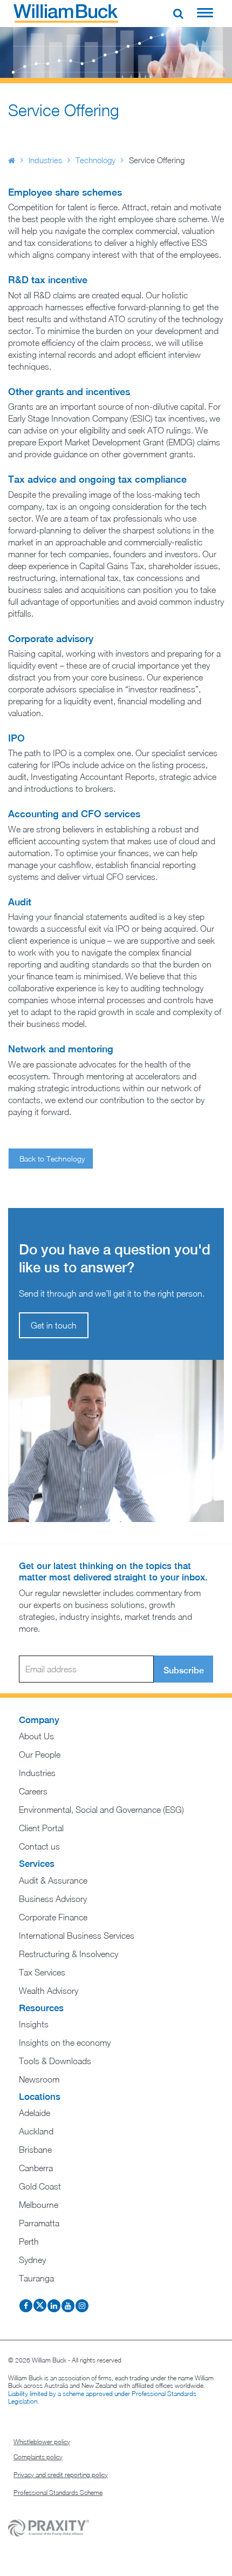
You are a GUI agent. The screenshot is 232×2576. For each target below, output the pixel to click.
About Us (36, 1736)
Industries (45, 160)
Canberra (36, 2168)
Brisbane (35, 2150)
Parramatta (39, 2223)
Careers (33, 1791)
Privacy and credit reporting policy (61, 2475)
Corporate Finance (53, 1917)
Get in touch (54, 1325)
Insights (34, 2024)
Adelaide (35, 2113)
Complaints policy (38, 2457)
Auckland (36, 2131)
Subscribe (184, 1670)
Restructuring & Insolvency (69, 1954)
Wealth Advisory (49, 1991)
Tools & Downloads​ (55, 2061)
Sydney (32, 2260)
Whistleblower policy (42, 2442)
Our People (40, 1754)
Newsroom (39, 2079)
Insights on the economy (65, 2043)
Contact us (39, 1846)
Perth (29, 2241)
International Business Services (77, 1936)
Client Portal (41, 1828)
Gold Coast (40, 2186)
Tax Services (42, 1972)
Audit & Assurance (53, 1880)
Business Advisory (53, 1899)
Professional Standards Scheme (58, 2492)
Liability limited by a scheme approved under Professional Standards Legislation (102, 2397)
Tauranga (36, 2278)
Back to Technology (52, 1159)
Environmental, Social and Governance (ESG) (101, 1810)
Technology (95, 160)
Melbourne (39, 2205)
